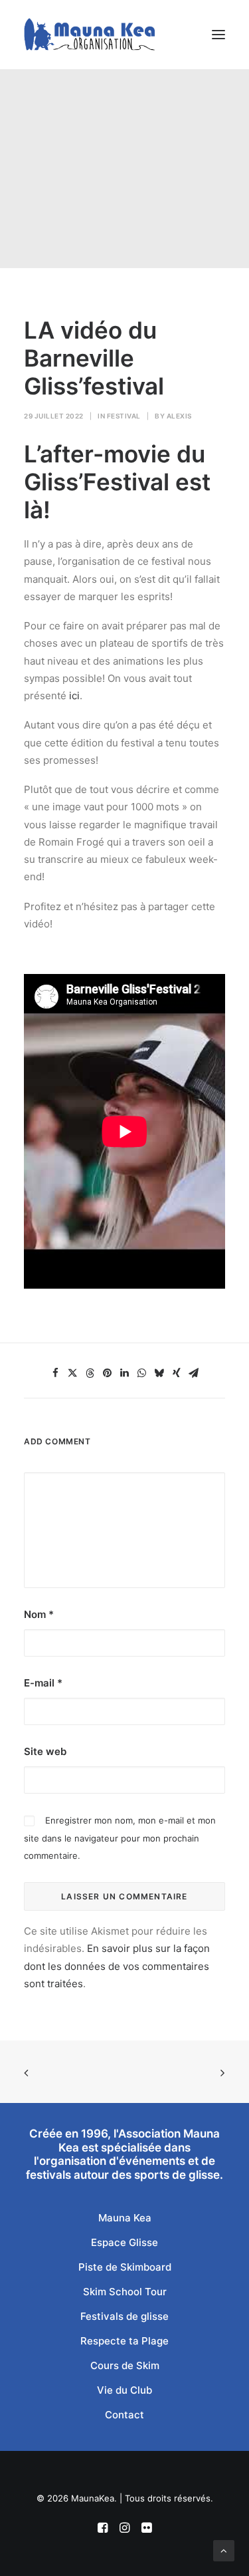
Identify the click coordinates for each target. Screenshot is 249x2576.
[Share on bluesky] (159, 1373)
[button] (218, 35)
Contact (124, 2415)
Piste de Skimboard (125, 2267)
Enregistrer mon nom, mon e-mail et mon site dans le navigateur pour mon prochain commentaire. (120, 1838)
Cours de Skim (125, 2365)
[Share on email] (194, 1373)
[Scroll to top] (224, 2550)
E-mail (43, 1683)
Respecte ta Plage (124, 2341)
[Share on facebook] (56, 1373)
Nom (39, 1614)
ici (74, 696)
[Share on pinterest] (108, 1373)
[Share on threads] (90, 1373)
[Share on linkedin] (125, 1373)
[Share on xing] (177, 1373)
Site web (45, 1751)
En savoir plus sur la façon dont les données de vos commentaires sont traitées (117, 1966)
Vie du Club (124, 2390)
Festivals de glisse (124, 2316)
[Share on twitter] (73, 1373)
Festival (124, 416)
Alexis (179, 416)
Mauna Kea (125, 2218)
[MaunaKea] (89, 35)
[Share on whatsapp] (142, 1373)
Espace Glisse (124, 2242)
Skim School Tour (125, 2292)
